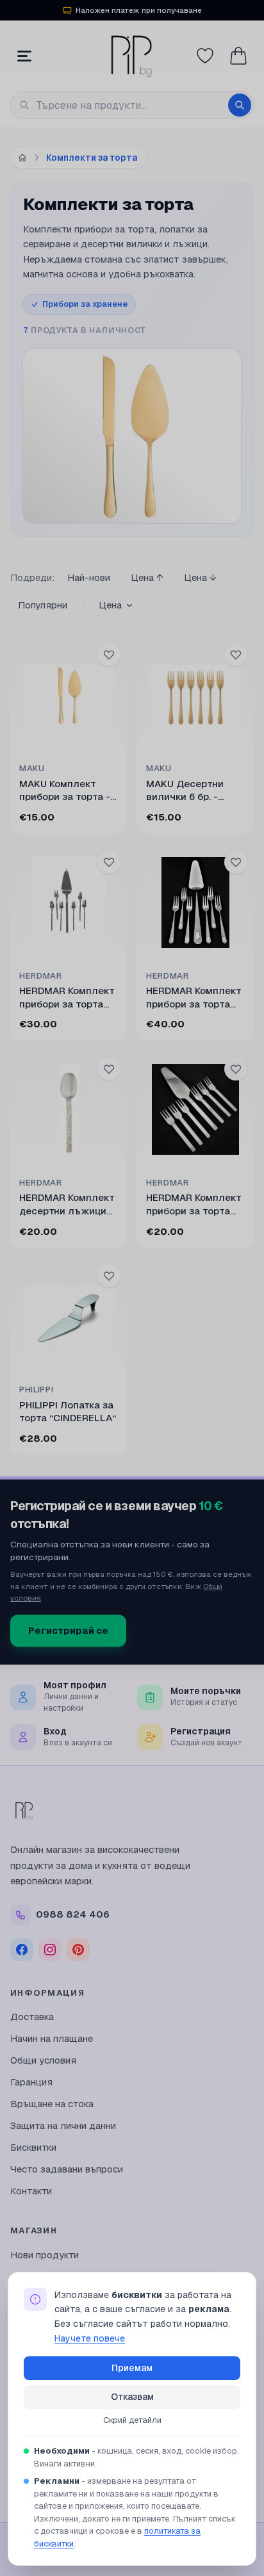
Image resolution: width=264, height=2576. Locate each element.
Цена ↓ (200, 577)
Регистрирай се (68, 1630)
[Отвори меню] (24, 56)
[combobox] (132, 105)
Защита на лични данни (63, 2125)
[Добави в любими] (109, 655)
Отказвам (132, 2397)
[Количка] (238, 56)
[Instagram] (50, 1950)
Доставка (32, 2017)
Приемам (132, 2368)
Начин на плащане (52, 2038)
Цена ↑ (147, 577)
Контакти (31, 2191)
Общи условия (43, 2060)
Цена (110, 605)
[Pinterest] (78, 1950)
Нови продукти (45, 2255)
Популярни (43, 605)
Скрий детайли (132, 2420)
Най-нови (89, 577)
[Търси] (240, 105)
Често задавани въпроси (67, 2169)
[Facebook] (22, 1950)
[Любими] (205, 56)
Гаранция (31, 2082)
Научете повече (90, 2338)
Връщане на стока (52, 2104)
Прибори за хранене (85, 304)
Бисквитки (33, 2147)
